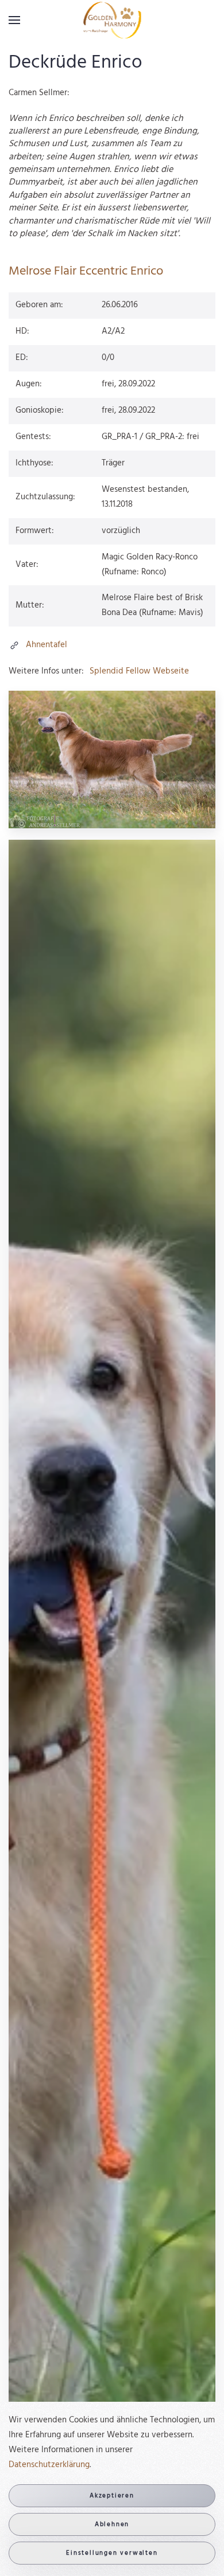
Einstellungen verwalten (112, 2553)
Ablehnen (112, 2524)
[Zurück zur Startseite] (112, 20)
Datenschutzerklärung (49, 2465)
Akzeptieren (112, 2496)
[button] (14, 20)
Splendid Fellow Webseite (139, 671)
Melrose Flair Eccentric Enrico (86, 271)
